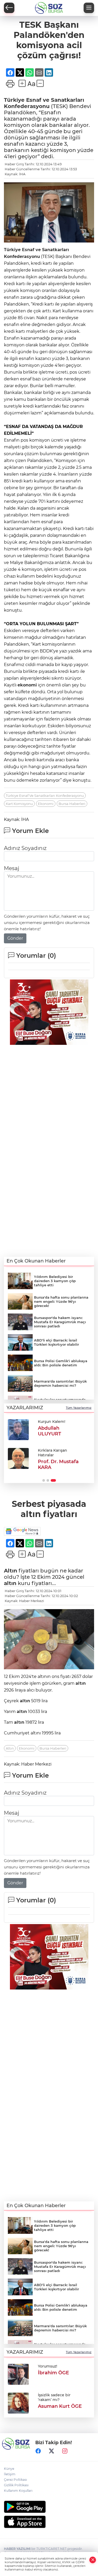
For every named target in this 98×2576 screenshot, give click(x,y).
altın (10, 1583)
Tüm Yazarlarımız (79, 1408)
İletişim (10, 2474)
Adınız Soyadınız (25, 848)
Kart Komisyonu (19, 804)
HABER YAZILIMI (17, 2549)
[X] (51, 2451)
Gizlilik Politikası (16, 2485)
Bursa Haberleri (72, 804)
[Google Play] (49, 2507)
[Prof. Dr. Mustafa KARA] (18, 1458)
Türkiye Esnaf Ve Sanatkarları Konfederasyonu (45, 796)
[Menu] (89, 8)
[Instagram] (65, 2451)
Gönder (15, 938)
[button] (44, 1480)
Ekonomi (46, 804)
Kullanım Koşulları (18, 2491)
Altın (11, 1571)
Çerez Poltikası (15, 2480)
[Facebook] (38, 2451)
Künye (9, 2469)
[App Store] (49, 2522)
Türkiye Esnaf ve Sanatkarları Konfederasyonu (44, 103)
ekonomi (27, 685)
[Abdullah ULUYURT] (18, 1430)
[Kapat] (93, 2560)
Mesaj (11, 868)
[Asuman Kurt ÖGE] (18, 2403)
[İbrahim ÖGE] (18, 2374)
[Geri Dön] (9, 8)
